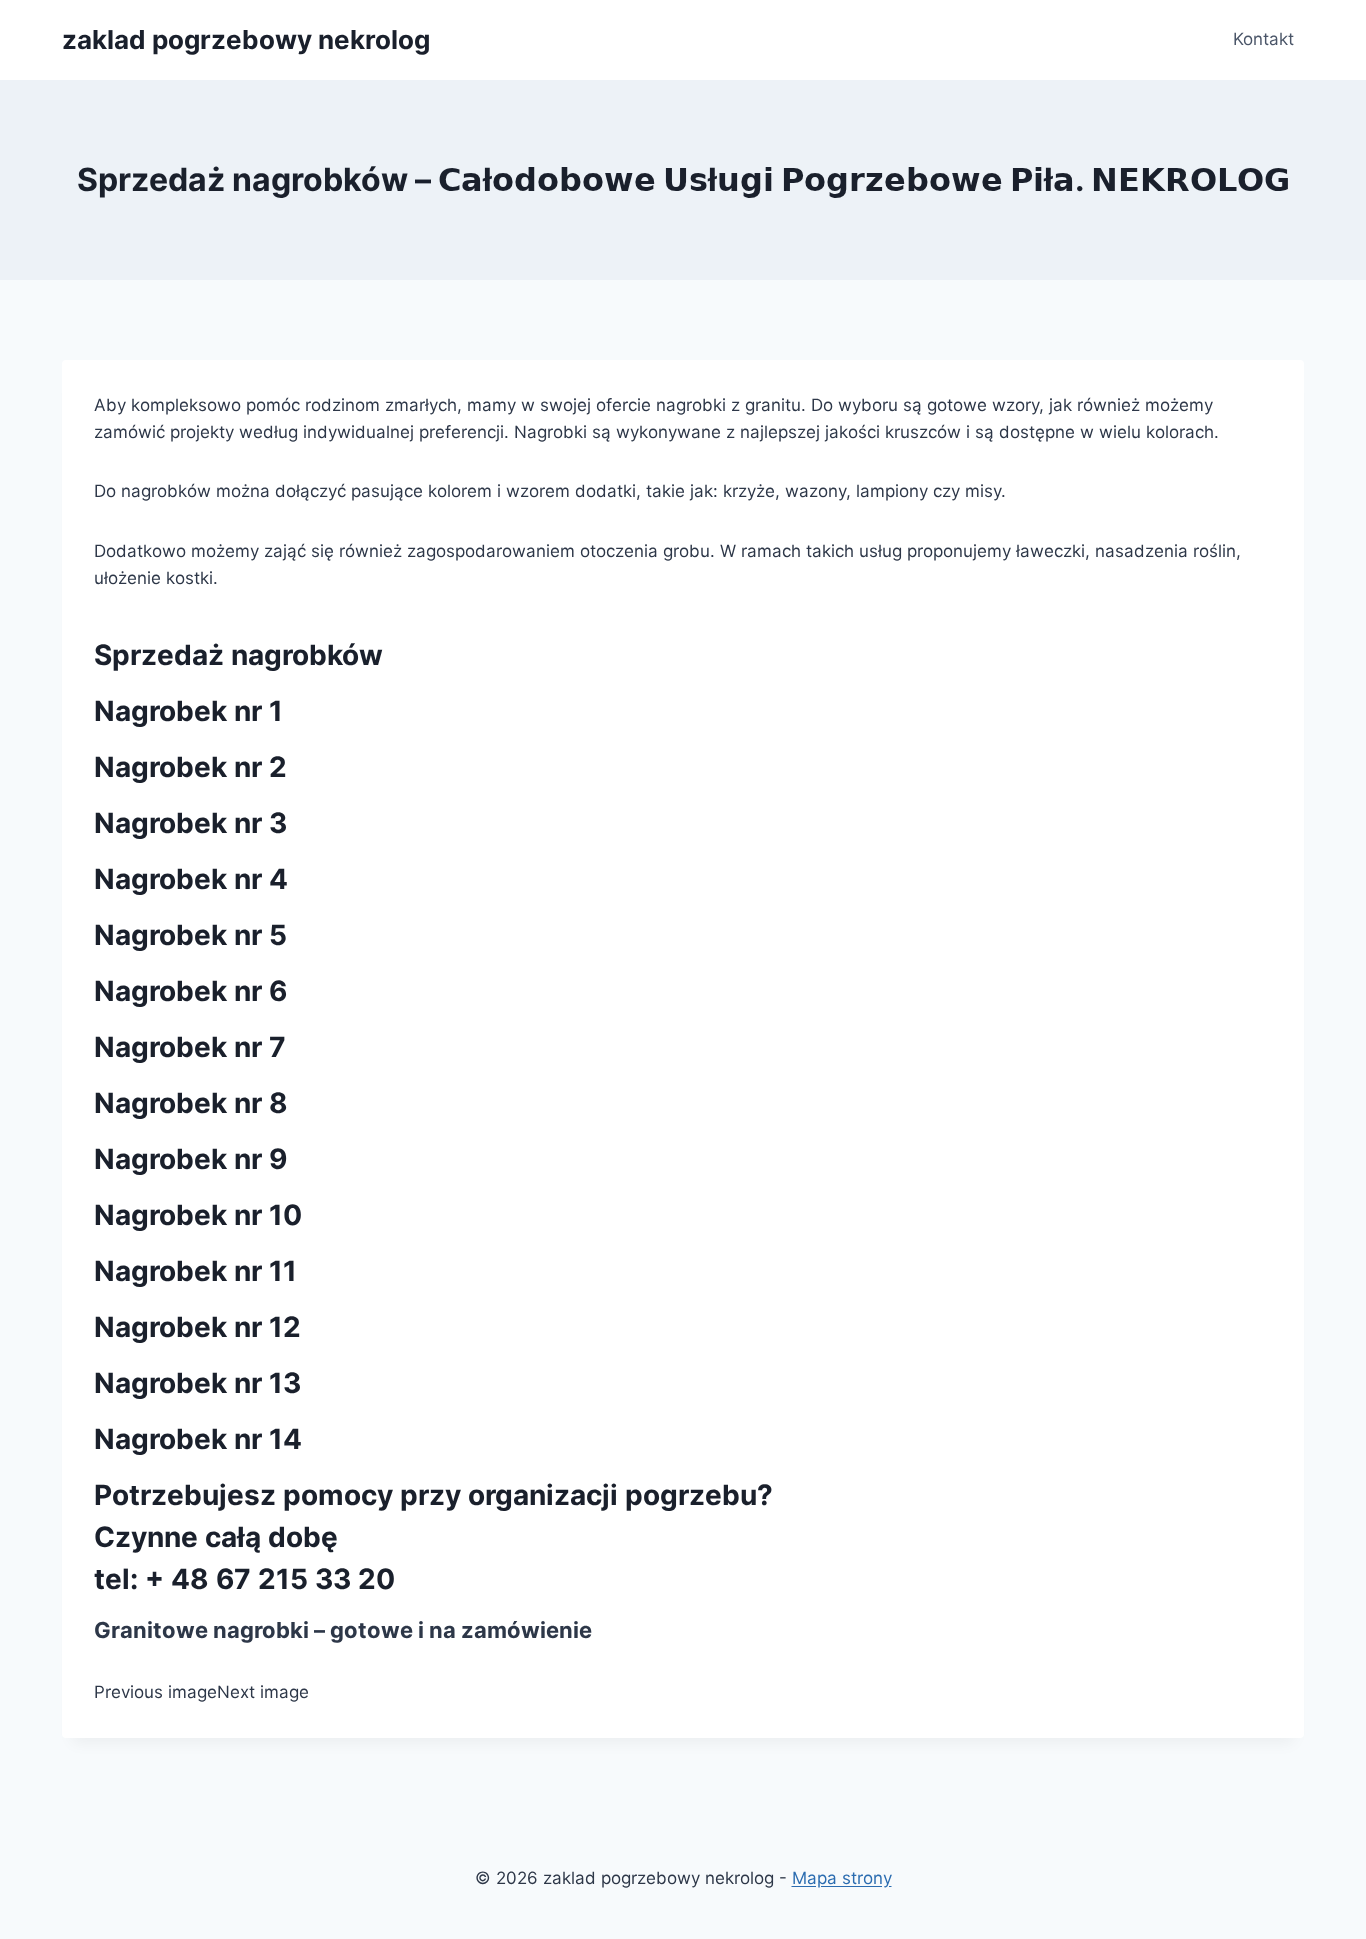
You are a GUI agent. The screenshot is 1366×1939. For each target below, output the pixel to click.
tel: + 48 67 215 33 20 (244, 1579)
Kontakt (1263, 39)
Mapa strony (842, 1878)
